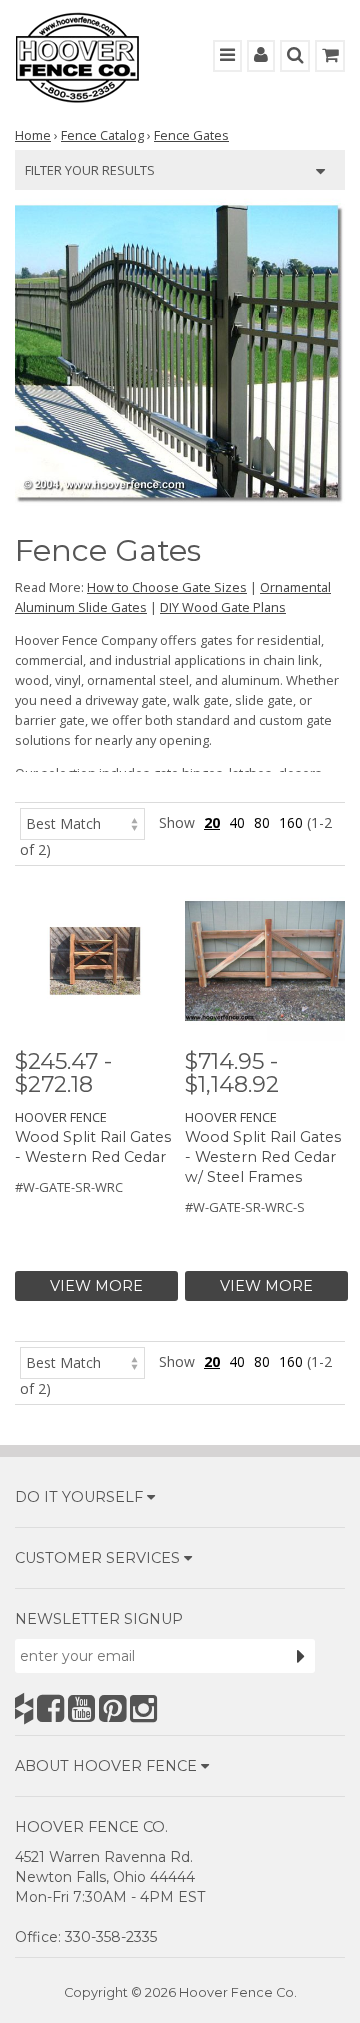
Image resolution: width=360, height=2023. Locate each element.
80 (262, 822)
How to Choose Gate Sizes (167, 587)
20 (212, 822)
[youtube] (81, 1708)
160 (291, 822)
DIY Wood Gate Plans (223, 607)
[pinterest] (112, 1708)
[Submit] (301, 1656)
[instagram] (143, 1708)
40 (237, 822)
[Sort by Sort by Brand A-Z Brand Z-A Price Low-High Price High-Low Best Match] (82, 822)
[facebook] (50, 1708)
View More (96, 1286)
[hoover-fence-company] (24, 1708)
